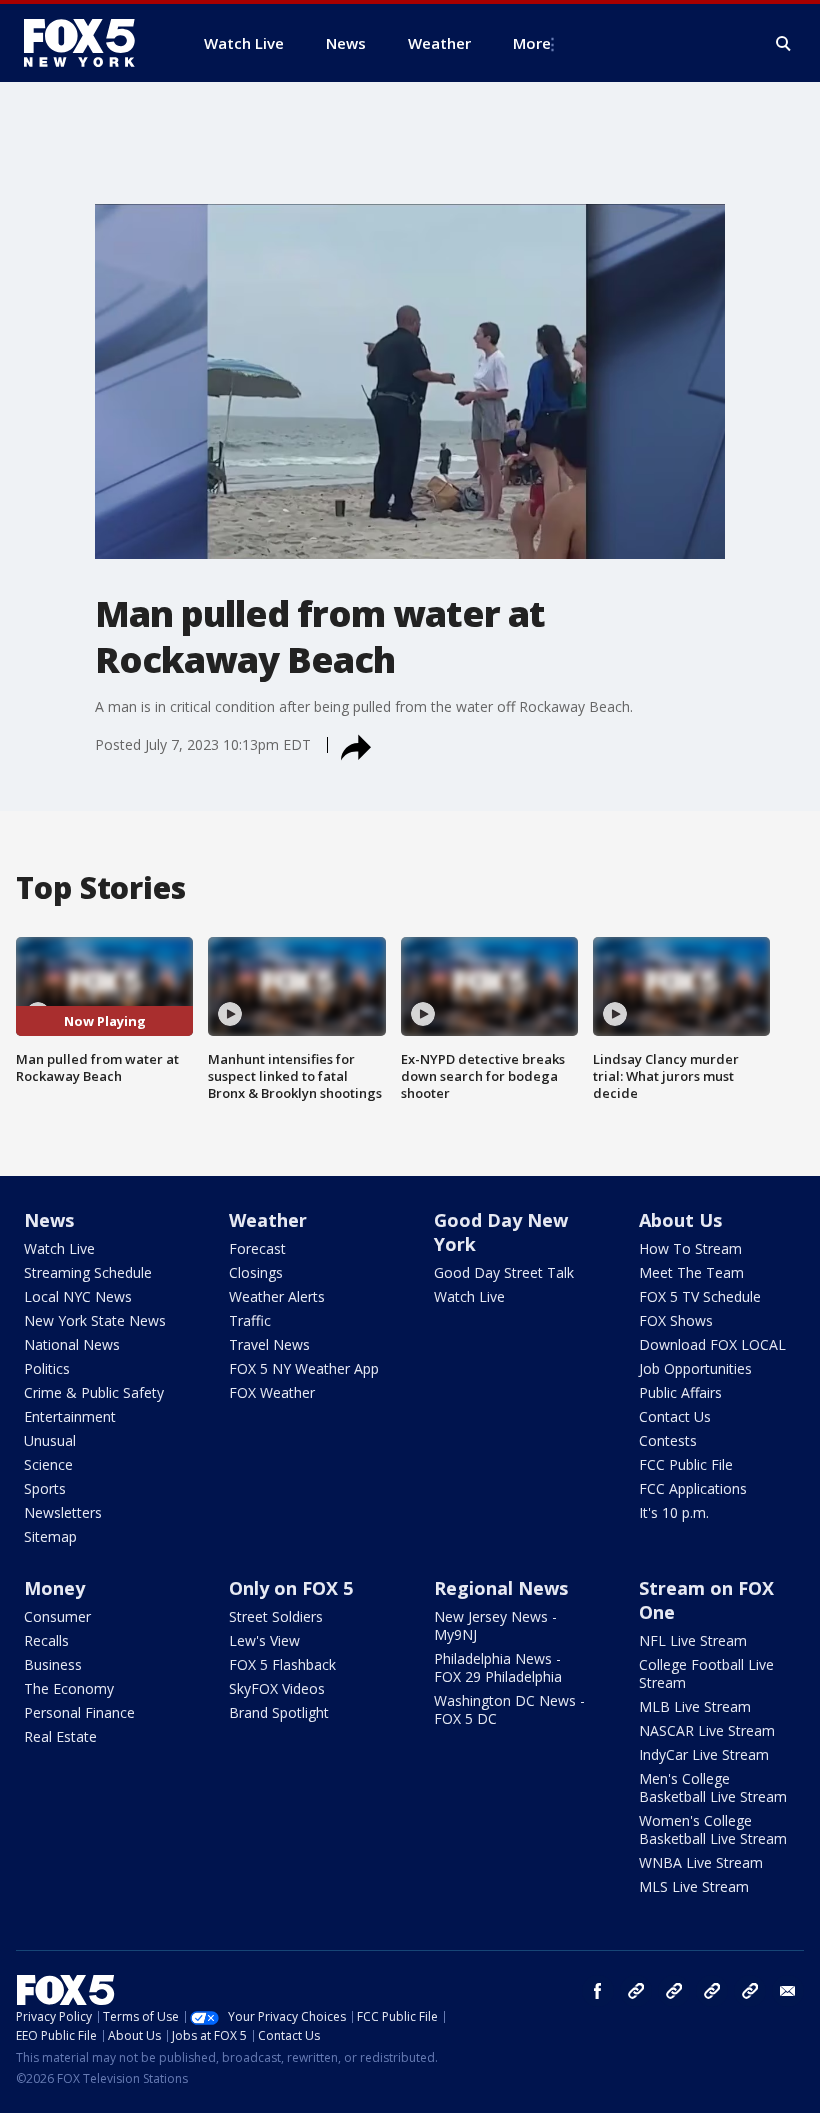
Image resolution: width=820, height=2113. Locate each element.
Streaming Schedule (88, 1272)
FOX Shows (676, 1320)
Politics (47, 1368)
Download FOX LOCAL (712, 1344)
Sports (45, 1488)
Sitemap (50, 1536)
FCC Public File (686, 1464)
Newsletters (63, 1512)
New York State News (95, 1320)
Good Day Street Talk (504, 1272)
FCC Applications (693, 1488)
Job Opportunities (695, 1368)
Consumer (57, 1616)
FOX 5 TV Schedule (700, 1296)
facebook (598, 1991)
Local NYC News (78, 1296)
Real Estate (60, 1736)
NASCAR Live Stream (707, 1730)
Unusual (50, 1440)
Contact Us (675, 1416)
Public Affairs (680, 1392)
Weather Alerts (277, 1296)
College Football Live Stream (706, 1673)
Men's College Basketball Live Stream (713, 1787)
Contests (668, 1440)
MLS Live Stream (694, 1886)
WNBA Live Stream (701, 1862)
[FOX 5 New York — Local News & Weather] (90, 43)
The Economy (69, 1688)
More (532, 43)
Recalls (46, 1640)
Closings (256, 1272)
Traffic (250, 1320)
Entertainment (70, 1416)
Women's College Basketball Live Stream (713, 1829)
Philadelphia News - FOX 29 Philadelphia (498, 1667)
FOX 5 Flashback (282, 1664)
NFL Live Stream (693, 1640)
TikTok (674, 1991)
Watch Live (59, 1248)
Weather (268, 1220)
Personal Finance (79, 1712)
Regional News (501, 1588)
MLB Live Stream (695, 1706)
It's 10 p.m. (674, 1512)
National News (72, 1344)
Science (48, 1464)
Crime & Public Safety (94, 1392)
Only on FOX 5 (291, 1588)
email (788, 1991)
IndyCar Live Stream (704, 1754)
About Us (680, 1220)
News (49, 1220)
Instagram (636, 1991)
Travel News (269, 1344)
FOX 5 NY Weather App (304, 1368)
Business (53, 1664)
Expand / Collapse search (784, 44)
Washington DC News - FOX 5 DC (509, 1709)
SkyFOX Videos (277, 1688)
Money (54, 1588)
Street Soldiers (276, 1616)
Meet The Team (691, 1272)
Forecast (257, 1248)
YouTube (712, 1991)
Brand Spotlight (279, 1712)
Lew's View (264, 1640)
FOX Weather (272, 1392)
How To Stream (690, 1248)
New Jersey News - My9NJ (495, 1625)
